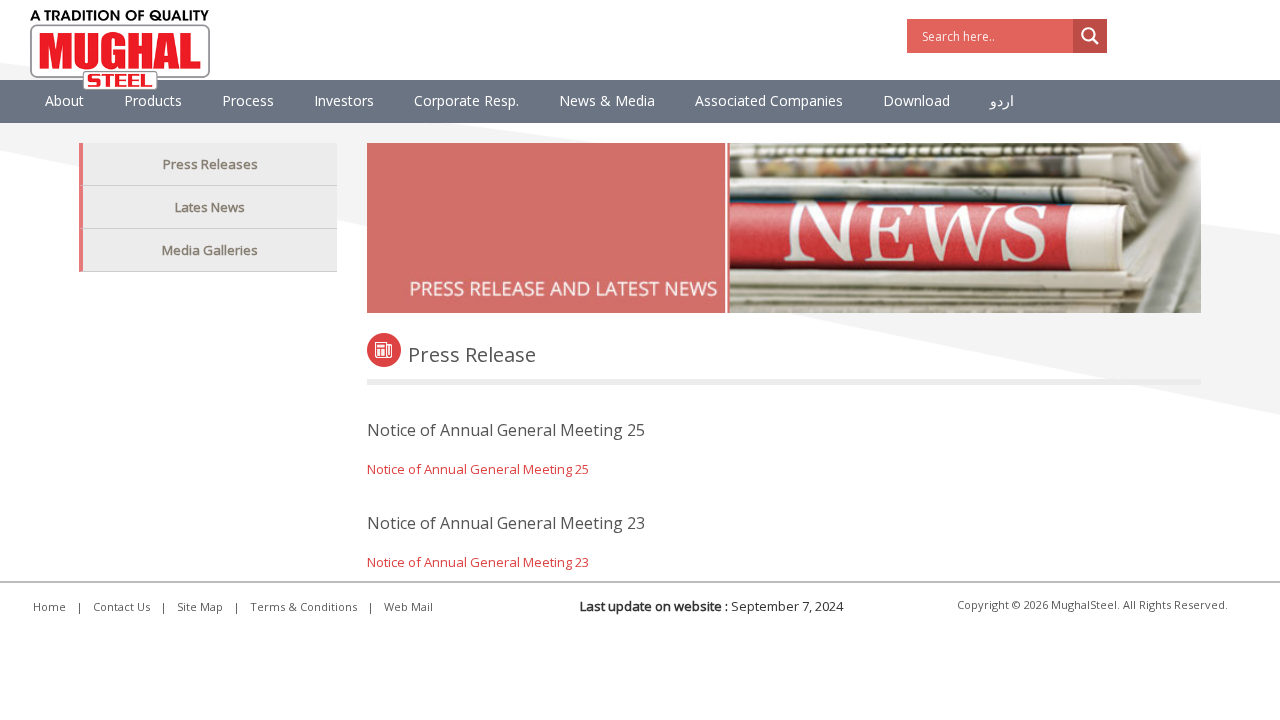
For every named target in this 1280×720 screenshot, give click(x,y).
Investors (344, 100)
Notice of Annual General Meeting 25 (478, 469)
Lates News (210, 207)
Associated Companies (769, 100)
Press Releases (210, 164)
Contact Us (121, 606)
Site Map (200, 606)
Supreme (1083, 100)
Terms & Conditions (303, 606)
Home (49, 606)
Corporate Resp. (466, 100)
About (64, 100)
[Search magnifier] (1090, 36)
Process (248, 100)
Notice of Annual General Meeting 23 (478, 562)
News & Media (607, 100)
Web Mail (408, 606)
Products (153, 100)
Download (916, 100)
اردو (1002, 100)
